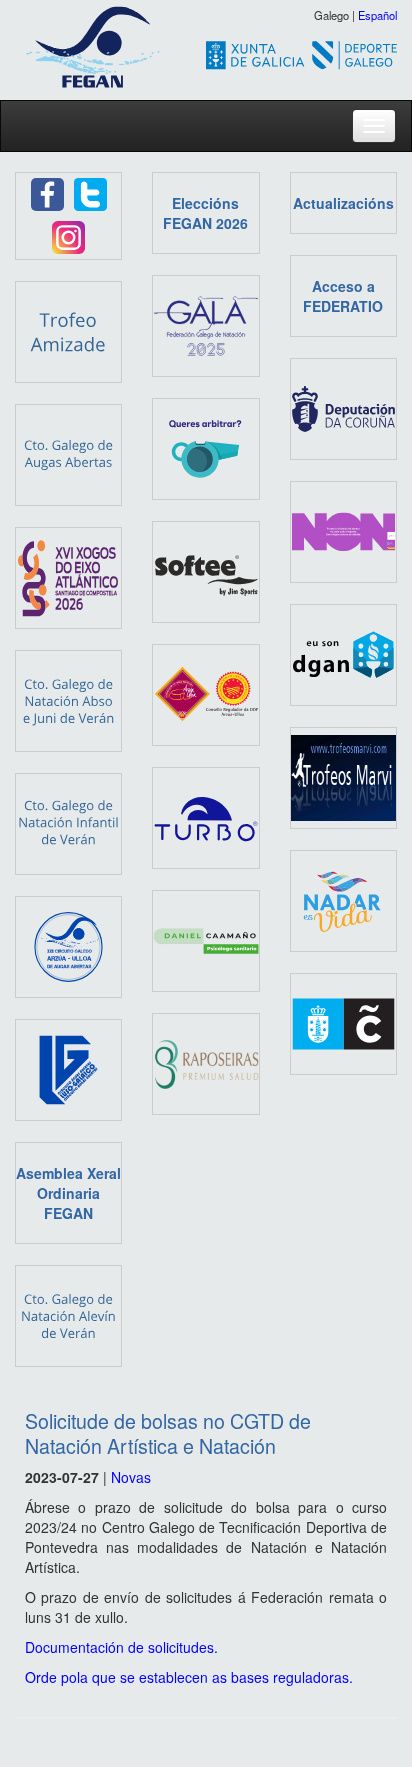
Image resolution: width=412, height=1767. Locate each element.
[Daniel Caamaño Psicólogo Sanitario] (205, 939)
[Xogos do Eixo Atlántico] (68, 576)
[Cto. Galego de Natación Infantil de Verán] (68, 822)
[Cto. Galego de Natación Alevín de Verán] (68, 1314)
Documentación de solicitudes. (121, 1647)
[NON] (343, 530)
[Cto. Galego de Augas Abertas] (68, 453)
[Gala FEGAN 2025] (205, 324)
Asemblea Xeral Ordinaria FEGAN (68, 1193)
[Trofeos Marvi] (343, 776)
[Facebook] (47, 192)
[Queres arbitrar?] (205, 447)
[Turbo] (205, 816)
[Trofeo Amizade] (68, 330)
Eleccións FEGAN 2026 (205, 213)
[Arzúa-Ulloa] (205, 693)
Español (377, 15)
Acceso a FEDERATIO (343, 296)
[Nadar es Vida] (343, 899)
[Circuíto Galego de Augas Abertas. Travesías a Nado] (68, 945)
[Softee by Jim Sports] (205, 570)
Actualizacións (343, 203)
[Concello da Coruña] (343, 1022)
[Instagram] (68, 235)
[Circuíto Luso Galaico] (68, 1068)
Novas (131, 1477)
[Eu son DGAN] (343, 653)
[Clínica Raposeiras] (205, 1062)
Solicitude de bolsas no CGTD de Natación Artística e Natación (168, 1433)
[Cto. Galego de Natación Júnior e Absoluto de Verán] (68, 699)
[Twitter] (90, 192)
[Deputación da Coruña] (343, 407)
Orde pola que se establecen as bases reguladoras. (189, 1677)
